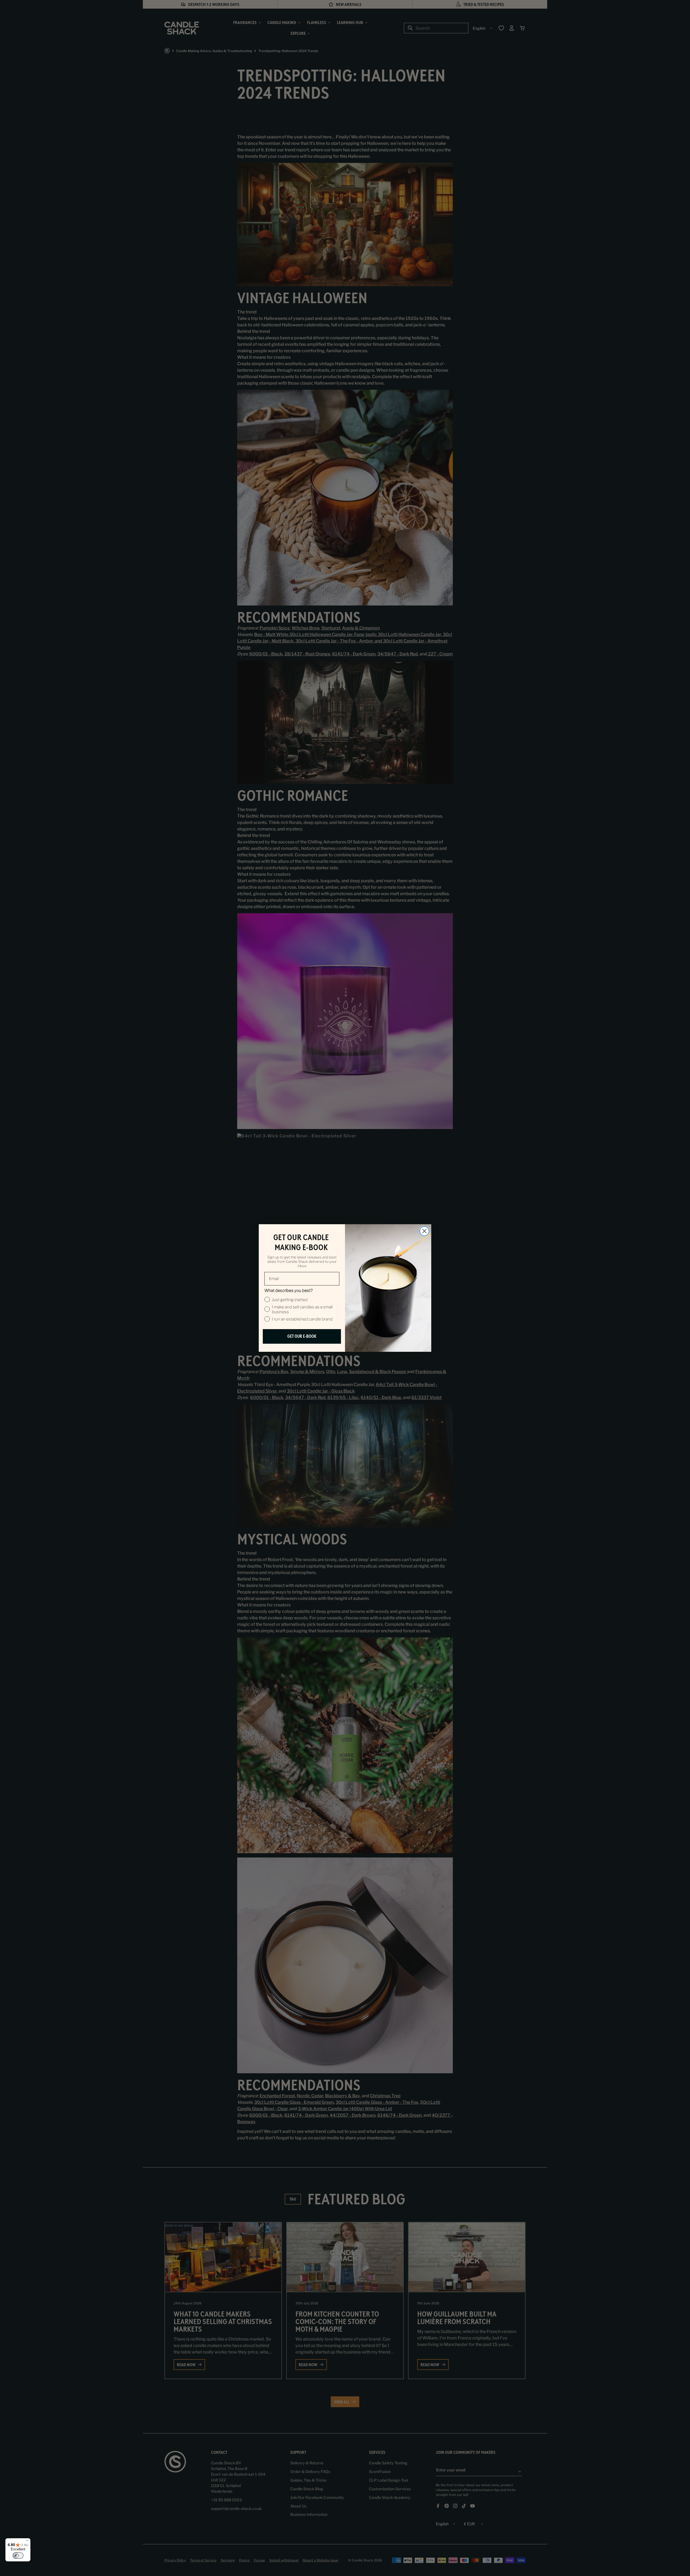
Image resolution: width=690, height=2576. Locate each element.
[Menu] (27, 2541)
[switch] (18, 2556)
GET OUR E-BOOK (302, 1336)
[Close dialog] (424, 1231)
